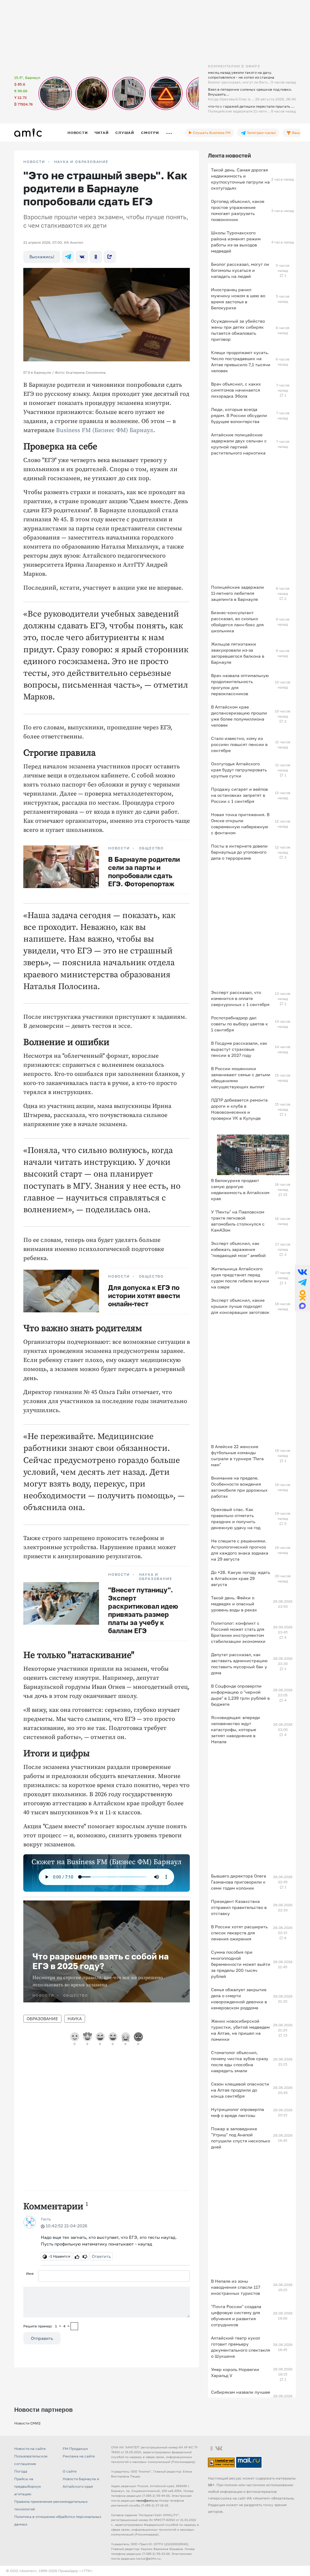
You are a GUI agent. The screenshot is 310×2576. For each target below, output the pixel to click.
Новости (77, 133)
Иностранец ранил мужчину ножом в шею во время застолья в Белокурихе (238, 299)
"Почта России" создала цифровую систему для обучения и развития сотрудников (236, 2315)
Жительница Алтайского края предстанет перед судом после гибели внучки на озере (240, 1278)
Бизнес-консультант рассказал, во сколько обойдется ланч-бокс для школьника (237, 622)
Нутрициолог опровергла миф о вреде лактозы (237, 2112)
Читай (101, 133)
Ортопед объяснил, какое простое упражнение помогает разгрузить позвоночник (238, 210)
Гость (46, 2219)
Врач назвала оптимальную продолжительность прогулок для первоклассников (240, 684)
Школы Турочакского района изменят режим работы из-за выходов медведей (236, 242)
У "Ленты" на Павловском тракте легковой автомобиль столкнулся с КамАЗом (238, 1221)
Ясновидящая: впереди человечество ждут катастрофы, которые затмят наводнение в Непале (236, 1729)
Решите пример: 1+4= (46, 2326)
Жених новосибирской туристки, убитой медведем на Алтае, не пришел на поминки (240, 2030)
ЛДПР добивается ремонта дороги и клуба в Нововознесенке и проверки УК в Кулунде (239, 1109)
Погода (21, 2471)
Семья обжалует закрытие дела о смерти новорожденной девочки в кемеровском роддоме (239, 1999)
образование (42, 2019)
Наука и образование (81, 162)
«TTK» (87, 2571)
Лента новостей (229, 155)
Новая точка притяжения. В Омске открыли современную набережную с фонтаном (240, 824)
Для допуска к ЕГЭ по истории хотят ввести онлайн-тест (144, 1296)
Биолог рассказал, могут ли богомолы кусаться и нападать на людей (240, 270)
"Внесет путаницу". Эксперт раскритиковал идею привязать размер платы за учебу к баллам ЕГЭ (143, 1610)
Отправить (42, 2338)
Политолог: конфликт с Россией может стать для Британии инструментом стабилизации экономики (238, 1632)
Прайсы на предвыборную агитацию (28, 2486)
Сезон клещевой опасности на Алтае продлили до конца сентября (240, 2090)
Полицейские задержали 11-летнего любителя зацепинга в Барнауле (237, 593)
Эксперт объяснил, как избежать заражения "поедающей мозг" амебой (238, 1249)
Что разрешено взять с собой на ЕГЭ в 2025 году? (101, 1961)
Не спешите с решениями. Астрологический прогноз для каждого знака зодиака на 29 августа (240, 1550)
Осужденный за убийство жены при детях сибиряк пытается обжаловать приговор (238, 330)
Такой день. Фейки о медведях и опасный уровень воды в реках (234, 1604)
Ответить (101, 2256)
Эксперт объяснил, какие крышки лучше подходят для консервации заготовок (240, 1306)
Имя (30, 2273)
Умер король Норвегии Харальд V (235, 2372)
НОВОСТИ (34, 162)
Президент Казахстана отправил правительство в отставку (239, 1907)
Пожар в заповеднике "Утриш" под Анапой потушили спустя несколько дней (241, 2138)
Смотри (150, 133)
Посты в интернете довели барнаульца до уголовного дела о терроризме (239, 852)
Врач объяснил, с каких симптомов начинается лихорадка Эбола (236, 390)
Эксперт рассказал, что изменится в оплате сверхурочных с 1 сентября (240, 998)
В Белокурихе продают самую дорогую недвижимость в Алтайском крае (240, 1189)
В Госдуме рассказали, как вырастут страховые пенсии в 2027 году (239, 1049)
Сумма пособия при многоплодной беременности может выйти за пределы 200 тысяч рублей (241, 1964)
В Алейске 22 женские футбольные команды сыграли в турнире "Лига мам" (237, 1456)
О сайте (70, 2471)
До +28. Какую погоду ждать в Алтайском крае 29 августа (241, 1578)
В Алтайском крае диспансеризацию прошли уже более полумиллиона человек (239, 716)
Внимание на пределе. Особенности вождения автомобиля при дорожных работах (239, 1487)
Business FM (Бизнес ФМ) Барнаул (105, 430)
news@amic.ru (147, 2500)
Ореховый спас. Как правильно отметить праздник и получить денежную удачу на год (236, 1518)
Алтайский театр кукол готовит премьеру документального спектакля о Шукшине (241, 2347)
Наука (75, 2019)
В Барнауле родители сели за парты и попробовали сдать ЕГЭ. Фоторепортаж (144, 871)
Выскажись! (42, 257)
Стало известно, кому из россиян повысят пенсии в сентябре (239, 744)
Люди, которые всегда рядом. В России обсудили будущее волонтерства (239, 415)
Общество (151, 848)
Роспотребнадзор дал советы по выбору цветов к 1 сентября (239, 1024)
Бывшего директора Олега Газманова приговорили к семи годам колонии (239, 1882)
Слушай (125, 133)
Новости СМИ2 (27, 2423)
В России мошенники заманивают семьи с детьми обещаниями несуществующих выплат (241, 1078)
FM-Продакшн (75, 2449)
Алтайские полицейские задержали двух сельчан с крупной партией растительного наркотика (239, 444)
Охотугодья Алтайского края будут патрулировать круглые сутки (239, 770)
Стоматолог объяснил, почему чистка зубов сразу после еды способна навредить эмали (240, 2061)
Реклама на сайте (79, 2456)
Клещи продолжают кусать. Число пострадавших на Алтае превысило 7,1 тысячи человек (241, 361)
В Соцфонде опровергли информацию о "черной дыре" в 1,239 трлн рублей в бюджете (240, 1695)
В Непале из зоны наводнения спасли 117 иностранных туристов (236, 2287)
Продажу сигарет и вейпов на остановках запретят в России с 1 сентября (239, 795)
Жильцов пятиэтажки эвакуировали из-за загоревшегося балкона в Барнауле (238, 653)
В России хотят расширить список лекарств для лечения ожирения (239, 1933)
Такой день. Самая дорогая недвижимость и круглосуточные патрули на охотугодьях (240, 179)
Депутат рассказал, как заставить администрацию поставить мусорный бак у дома (239, 1664)
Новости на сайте (30, 2449)
